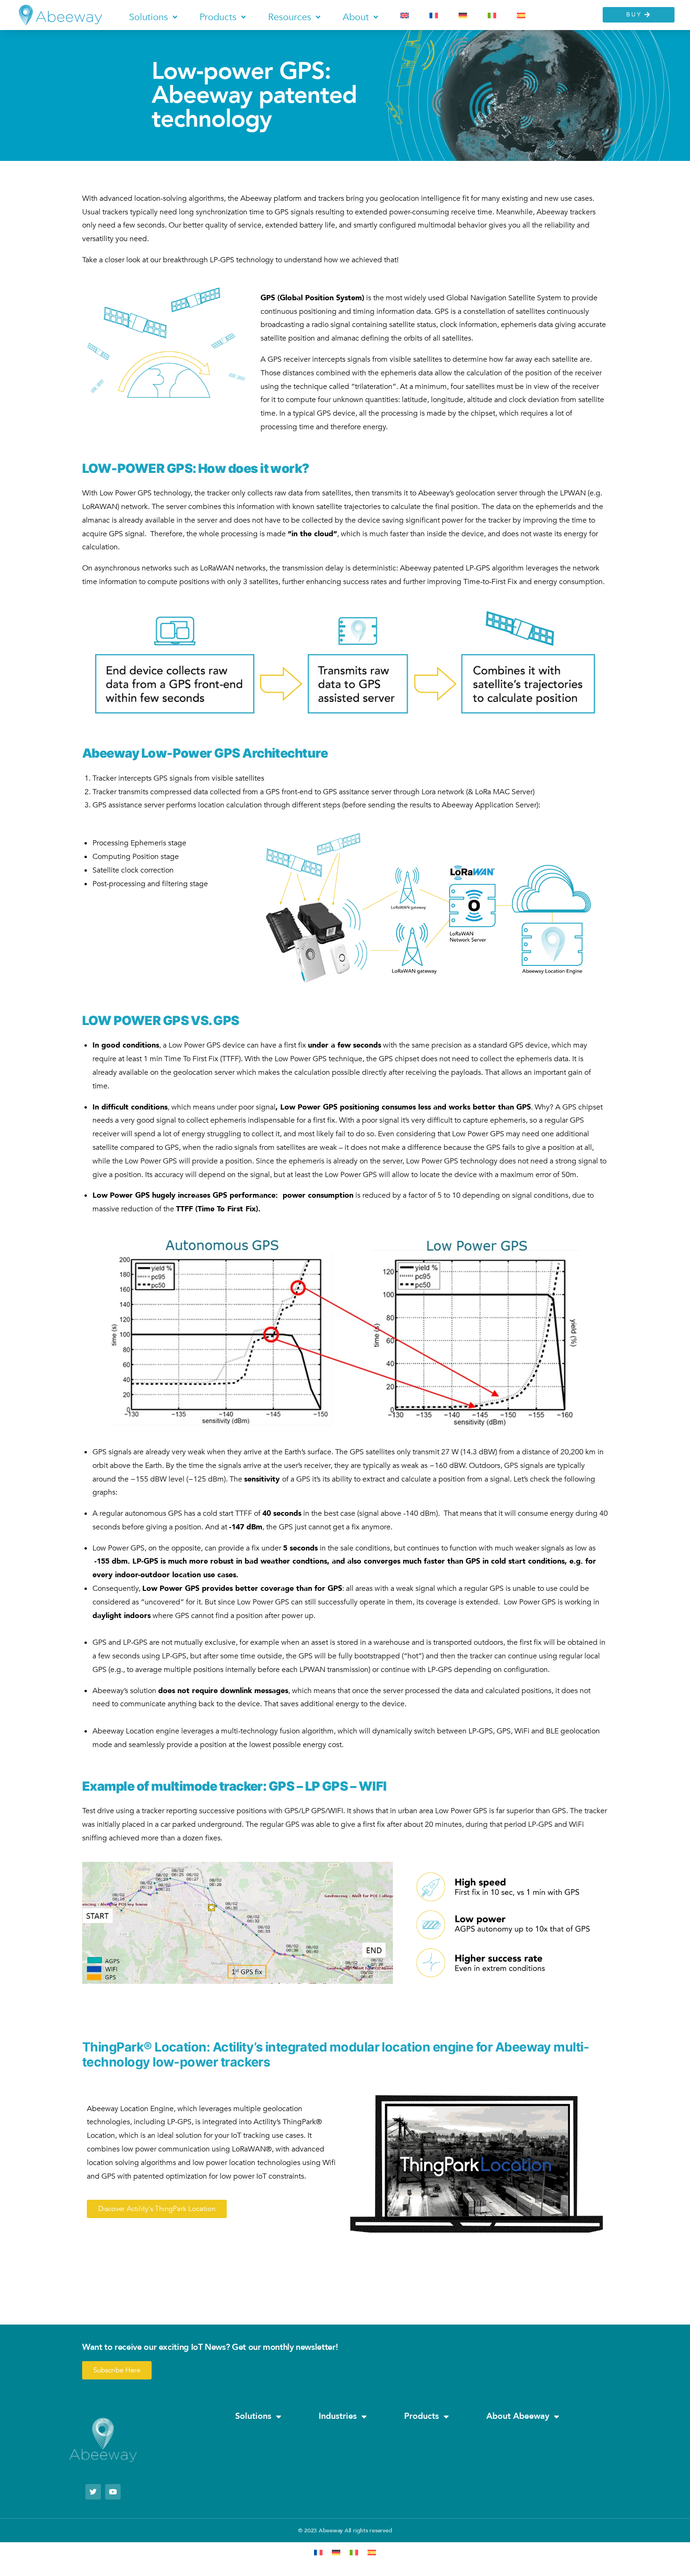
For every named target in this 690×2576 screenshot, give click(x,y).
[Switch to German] (463, 15)
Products (422, 2416)
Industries (338, 2416)
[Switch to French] (434, 15)
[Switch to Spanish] (521, 15)
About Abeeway (518, 2416)
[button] (154, 17)
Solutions (253, 2416)
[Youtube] (113, 2492)
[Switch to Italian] (492, 15)
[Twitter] (93, 2492)
